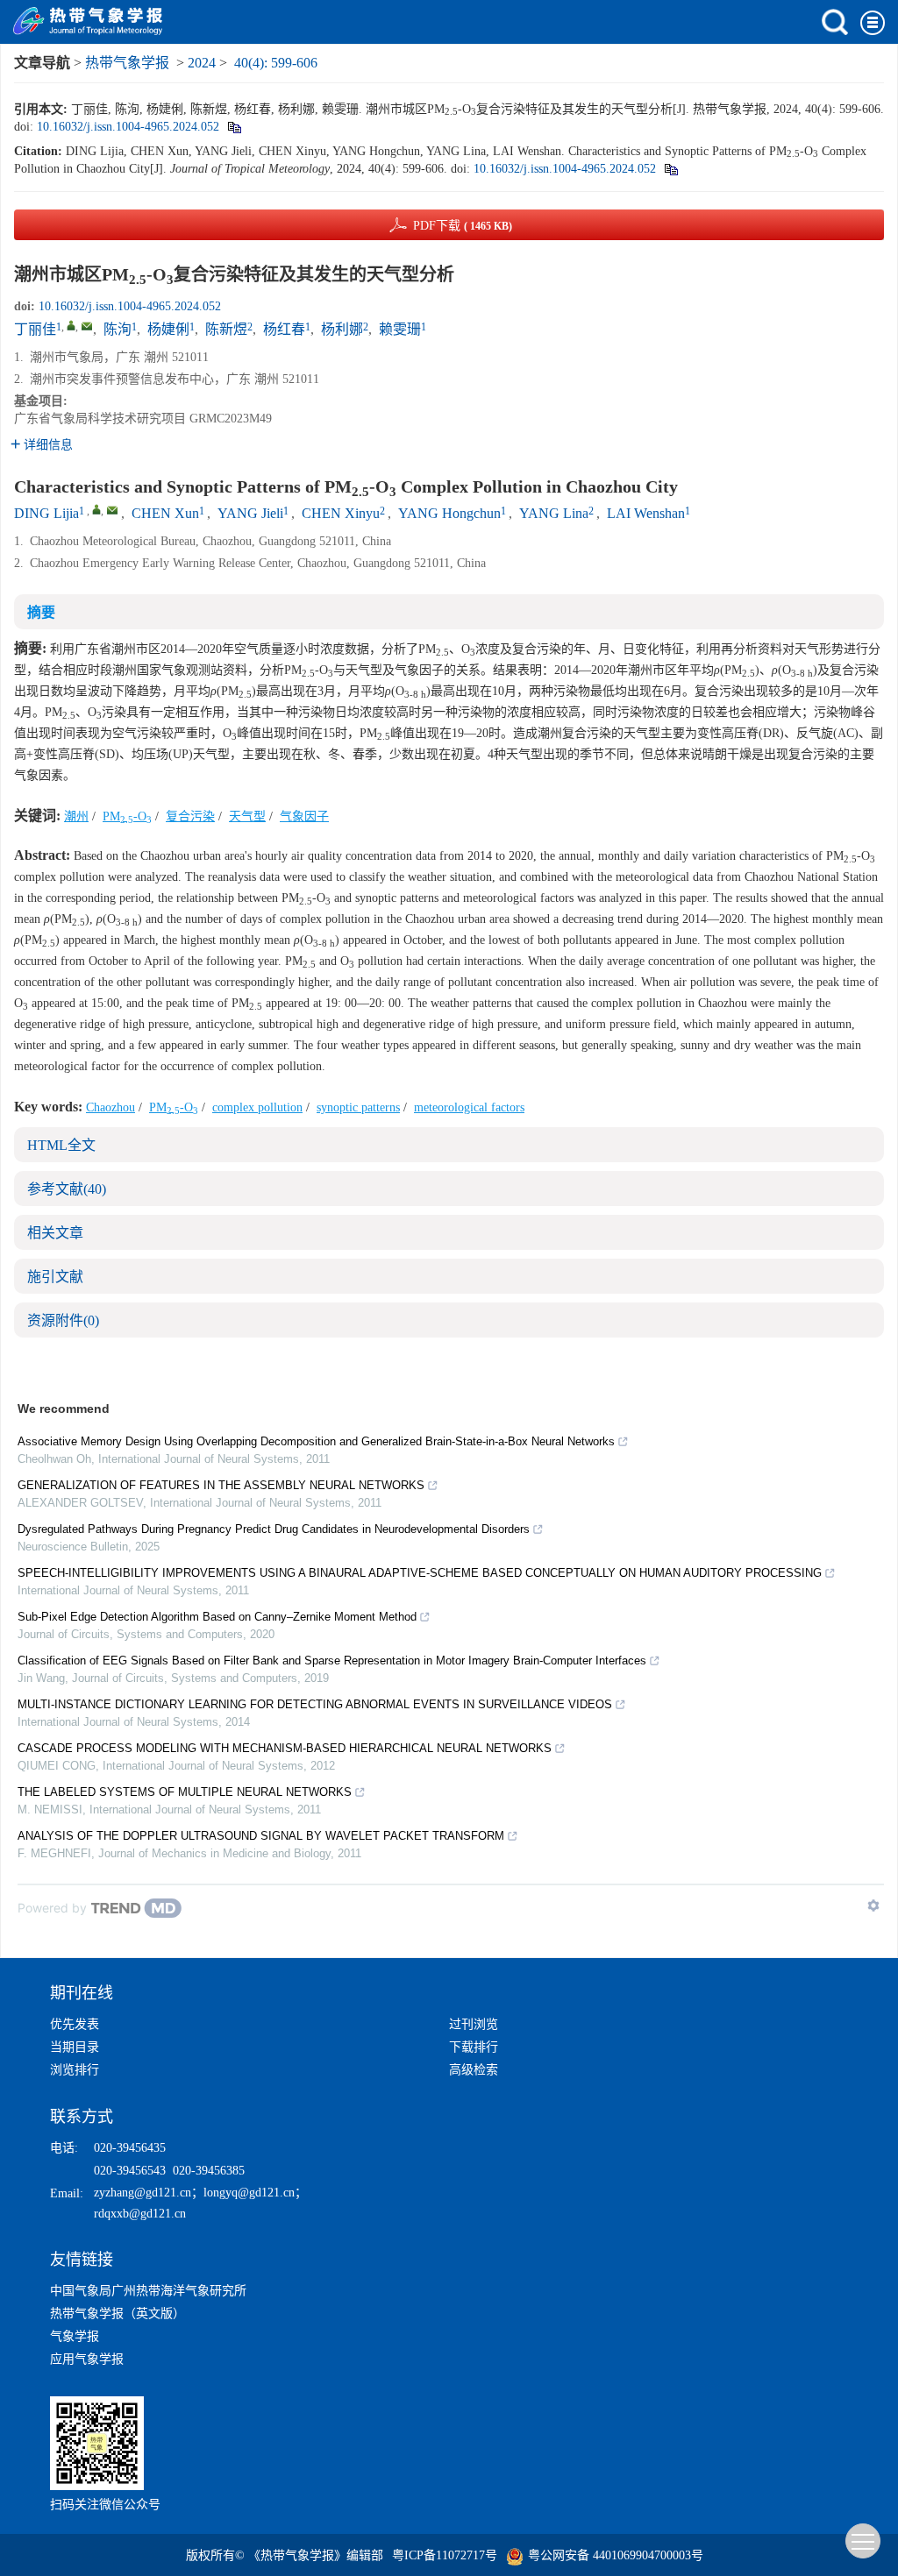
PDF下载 (463, 226)
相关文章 (55, 1233)
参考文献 (67, 1189)
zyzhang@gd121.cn (143, 2193)
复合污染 (190, 816)
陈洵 (118, 329)
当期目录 (75, 2047)
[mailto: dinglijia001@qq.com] (112, 510)
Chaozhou (110, 1107)
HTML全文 (61, 1145)
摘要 (41, 612)
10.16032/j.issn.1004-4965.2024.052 (128, 127)
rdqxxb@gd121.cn (140, 2214)
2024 (202, 63)
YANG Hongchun (449, 513)
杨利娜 (342, 329)
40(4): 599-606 (276, 63)
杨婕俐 (168, 329)
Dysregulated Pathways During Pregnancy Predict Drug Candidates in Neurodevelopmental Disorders (274, 1529)
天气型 (247, 816)
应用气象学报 (87, 2359)
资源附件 (63, 1320)
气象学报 (75, 2336)
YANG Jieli (250, 513)
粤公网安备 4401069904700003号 (616, 2555)
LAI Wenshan (646, 513)
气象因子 (304, 816)
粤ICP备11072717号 (445, 2555)
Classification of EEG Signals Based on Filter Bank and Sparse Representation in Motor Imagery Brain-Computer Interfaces (332, 1661)
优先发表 (75, 2024)
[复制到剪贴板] (234, 127)
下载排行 (474, 2047)
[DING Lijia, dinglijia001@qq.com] (96, 509)
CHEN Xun (165, 513)
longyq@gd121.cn (249, 2193)
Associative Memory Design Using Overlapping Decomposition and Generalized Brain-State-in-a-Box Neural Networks (316, 1441)
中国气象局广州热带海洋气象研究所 (148, 2291)
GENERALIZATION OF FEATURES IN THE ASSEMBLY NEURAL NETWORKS (221, 1485)
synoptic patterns (358, 1107)
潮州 (76, 816)
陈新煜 (226, 329)
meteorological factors (469, 1107)
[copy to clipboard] (670, 169)
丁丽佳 (35, 329)
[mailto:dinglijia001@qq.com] (87, 326)
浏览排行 (75, 2070)
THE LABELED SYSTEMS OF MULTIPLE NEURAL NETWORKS (185, 1792)
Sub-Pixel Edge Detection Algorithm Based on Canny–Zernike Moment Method (217, 1617)
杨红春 (284, 329)
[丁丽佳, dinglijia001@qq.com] (71, 325)
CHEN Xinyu (341, 513)
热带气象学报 (127, 63)
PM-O (127, 816)
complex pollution (257, 1107)
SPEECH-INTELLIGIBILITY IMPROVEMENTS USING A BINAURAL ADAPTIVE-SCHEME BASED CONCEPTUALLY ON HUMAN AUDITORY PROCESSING (420, 1573)
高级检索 (474, 2070)
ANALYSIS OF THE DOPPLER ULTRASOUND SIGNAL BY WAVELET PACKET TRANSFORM (261, 1836)
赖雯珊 (400, 329)
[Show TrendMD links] (873, 1905)
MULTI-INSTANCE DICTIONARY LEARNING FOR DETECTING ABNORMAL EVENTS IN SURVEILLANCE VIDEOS (315, 1704)
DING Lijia (46, 513)
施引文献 (55, 1277)
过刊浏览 (474, 2024)
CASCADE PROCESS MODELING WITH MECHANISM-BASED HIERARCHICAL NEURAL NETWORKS (285, 1748)
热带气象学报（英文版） (118, 2313)
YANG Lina (554, 513)
